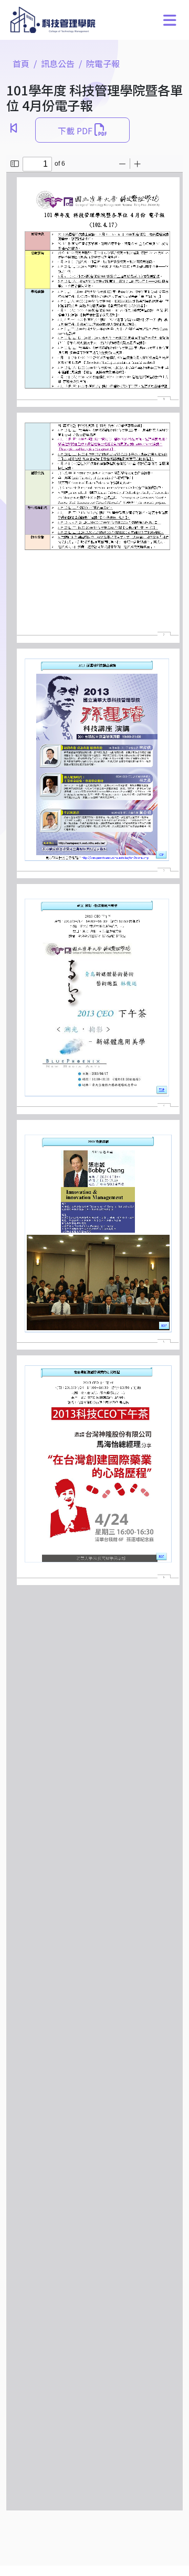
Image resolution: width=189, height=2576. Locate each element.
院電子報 (103, 63)
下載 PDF (76, 131)
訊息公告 (58, 63)
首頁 (21, 63)
